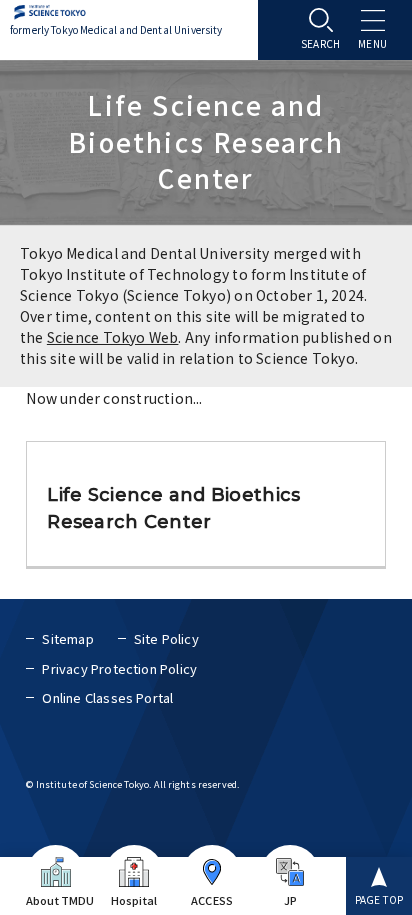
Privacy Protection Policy (119, 668)
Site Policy (166, 638)
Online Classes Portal (107, 697)
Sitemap (67, 638)
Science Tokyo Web (113, 337)
